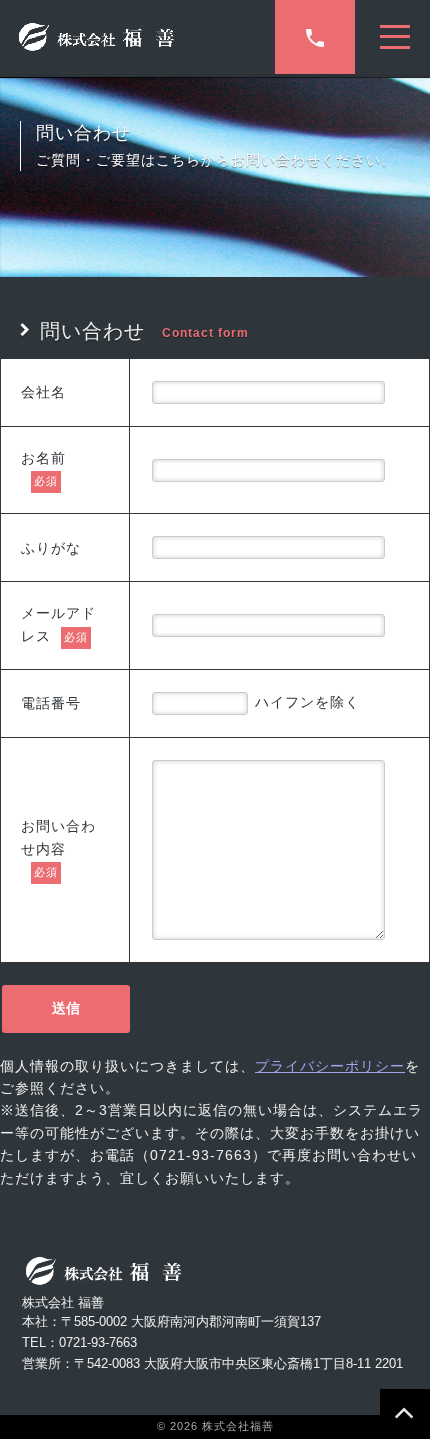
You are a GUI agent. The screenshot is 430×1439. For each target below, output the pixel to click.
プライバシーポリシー (330, 1066)
